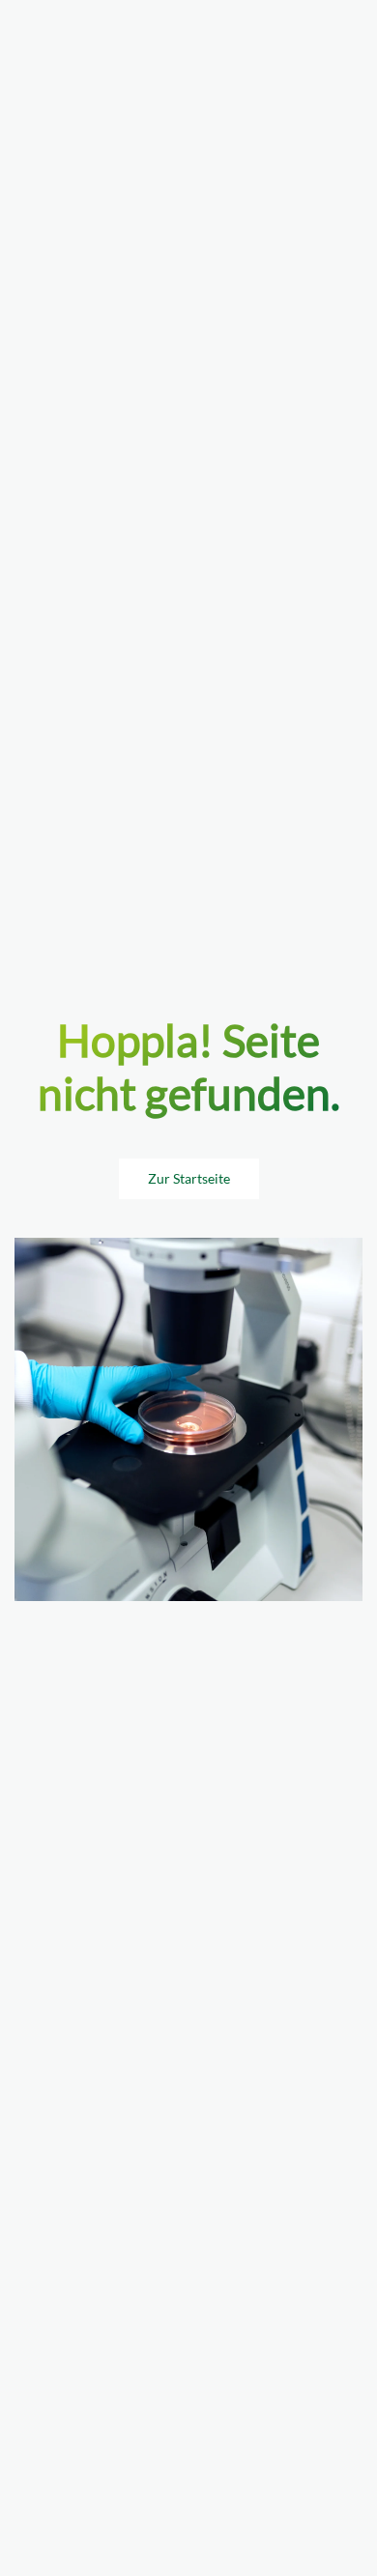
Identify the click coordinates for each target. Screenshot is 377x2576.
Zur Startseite (189, 1178)
